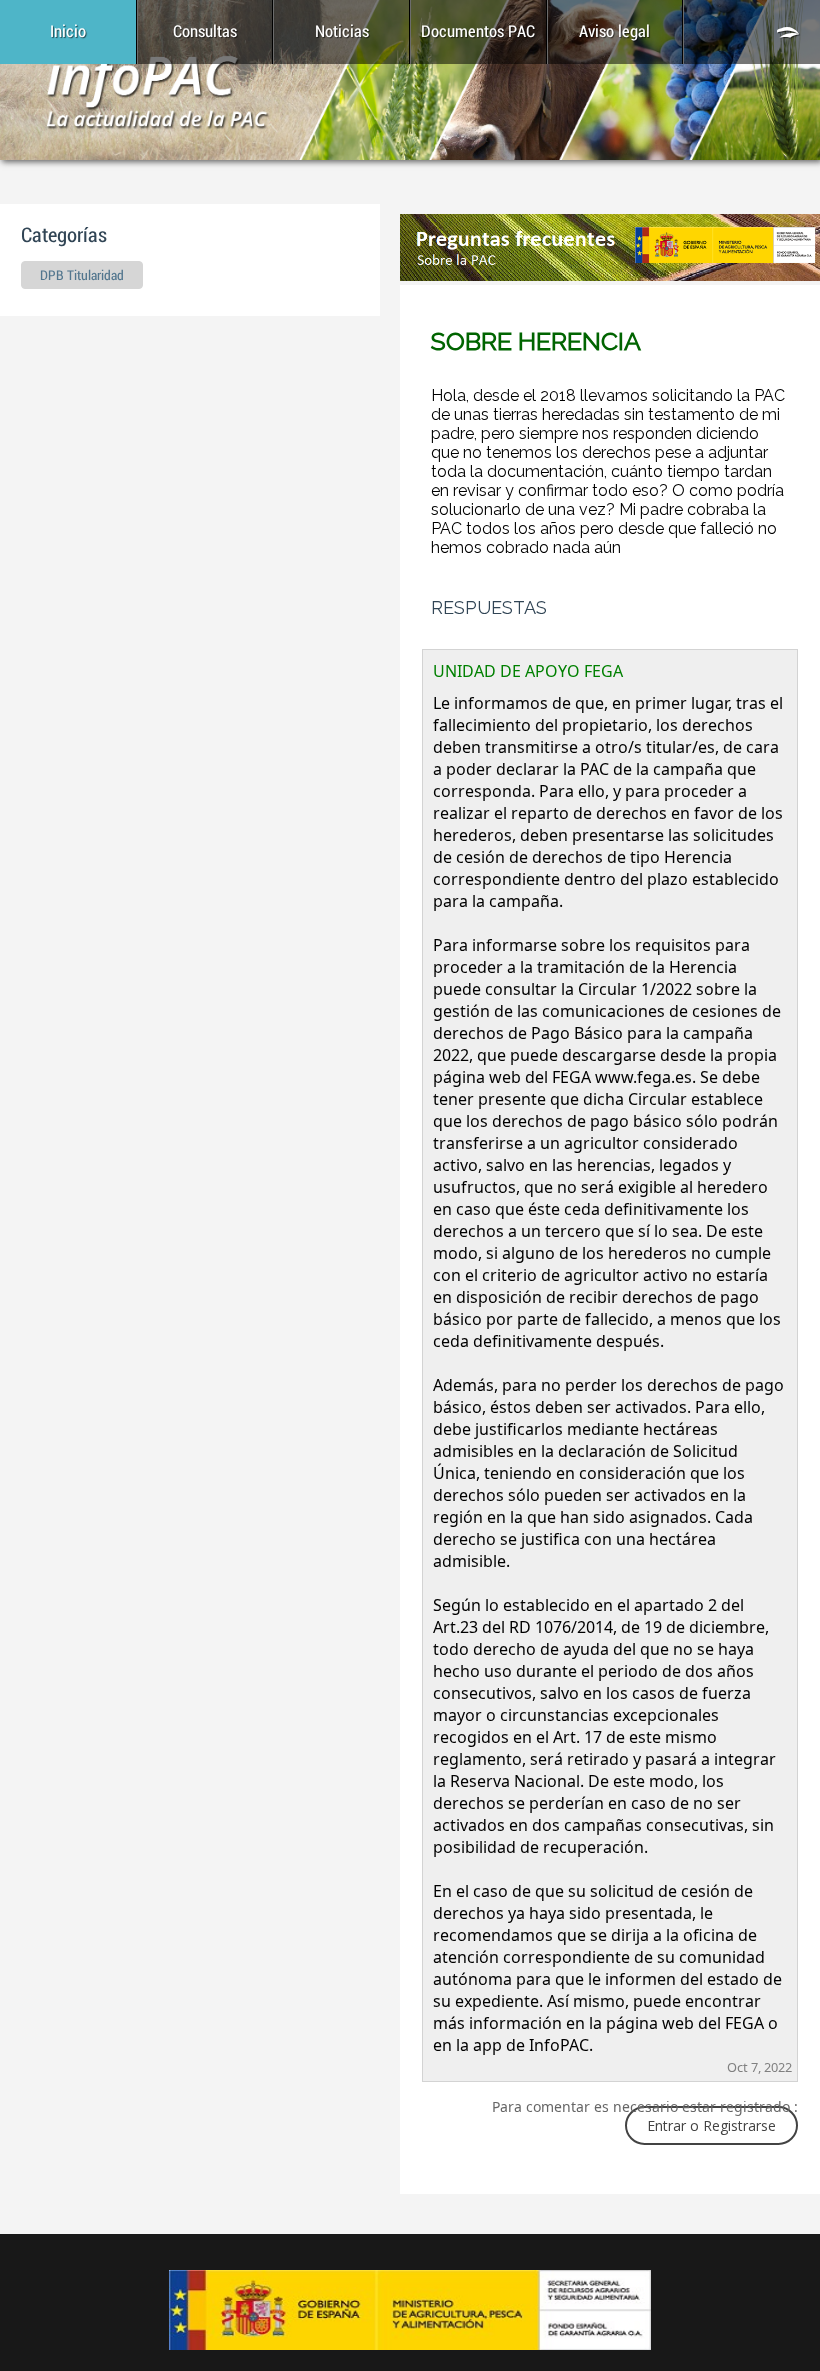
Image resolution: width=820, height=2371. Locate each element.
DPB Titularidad (82, 276)
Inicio (68, 32)
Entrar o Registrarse (711, 2125)
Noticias (342, 32)
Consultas (205, 32)
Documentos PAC (478, 32)
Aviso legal (614, 32)
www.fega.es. (645, 1077)
